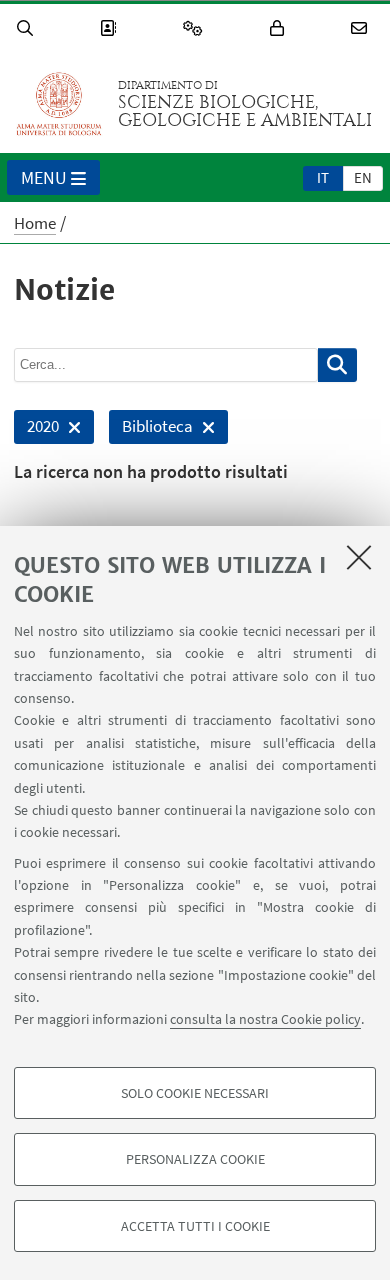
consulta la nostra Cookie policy (265, 1019)
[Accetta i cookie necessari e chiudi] (359, 557)
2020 (36, 429)
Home (35, 223)
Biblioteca (151, 429)
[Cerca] (28, 28)
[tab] (323, 177)
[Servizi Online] (196, 28)
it (323, 177)
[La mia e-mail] (362, 28)
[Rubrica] (111, 28)
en (363, 177)
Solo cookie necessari (195, 1093)
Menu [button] (44, 177)
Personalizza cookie (195, 1159)
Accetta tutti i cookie (195, 1226)
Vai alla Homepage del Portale (59, 104)
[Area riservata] (280, 28)
